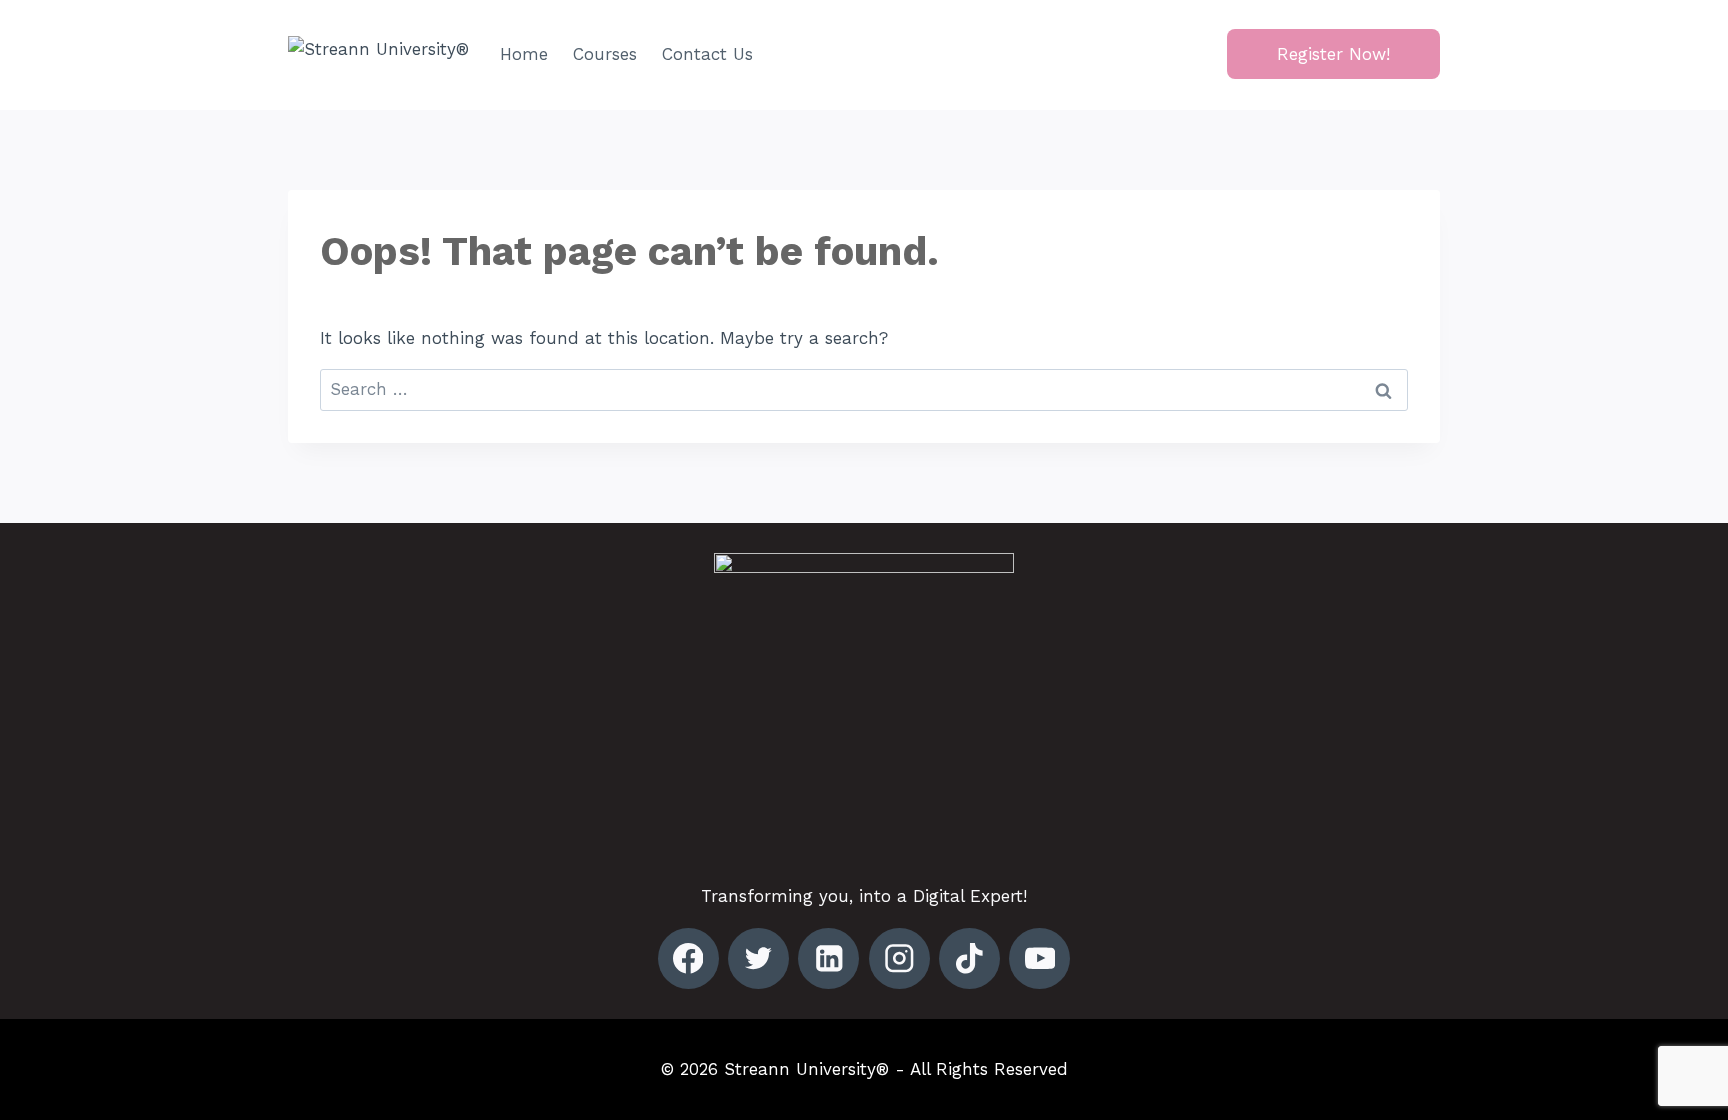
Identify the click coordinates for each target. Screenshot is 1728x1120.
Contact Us (707, 54)
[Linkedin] (828, 958)
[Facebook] (688, 958)
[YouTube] (1039, 958)
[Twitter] (758, 958)
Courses (605, 54)
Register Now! (1333, 54)
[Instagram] (899, 958)
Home (524, 54)
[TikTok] (969, 958)
